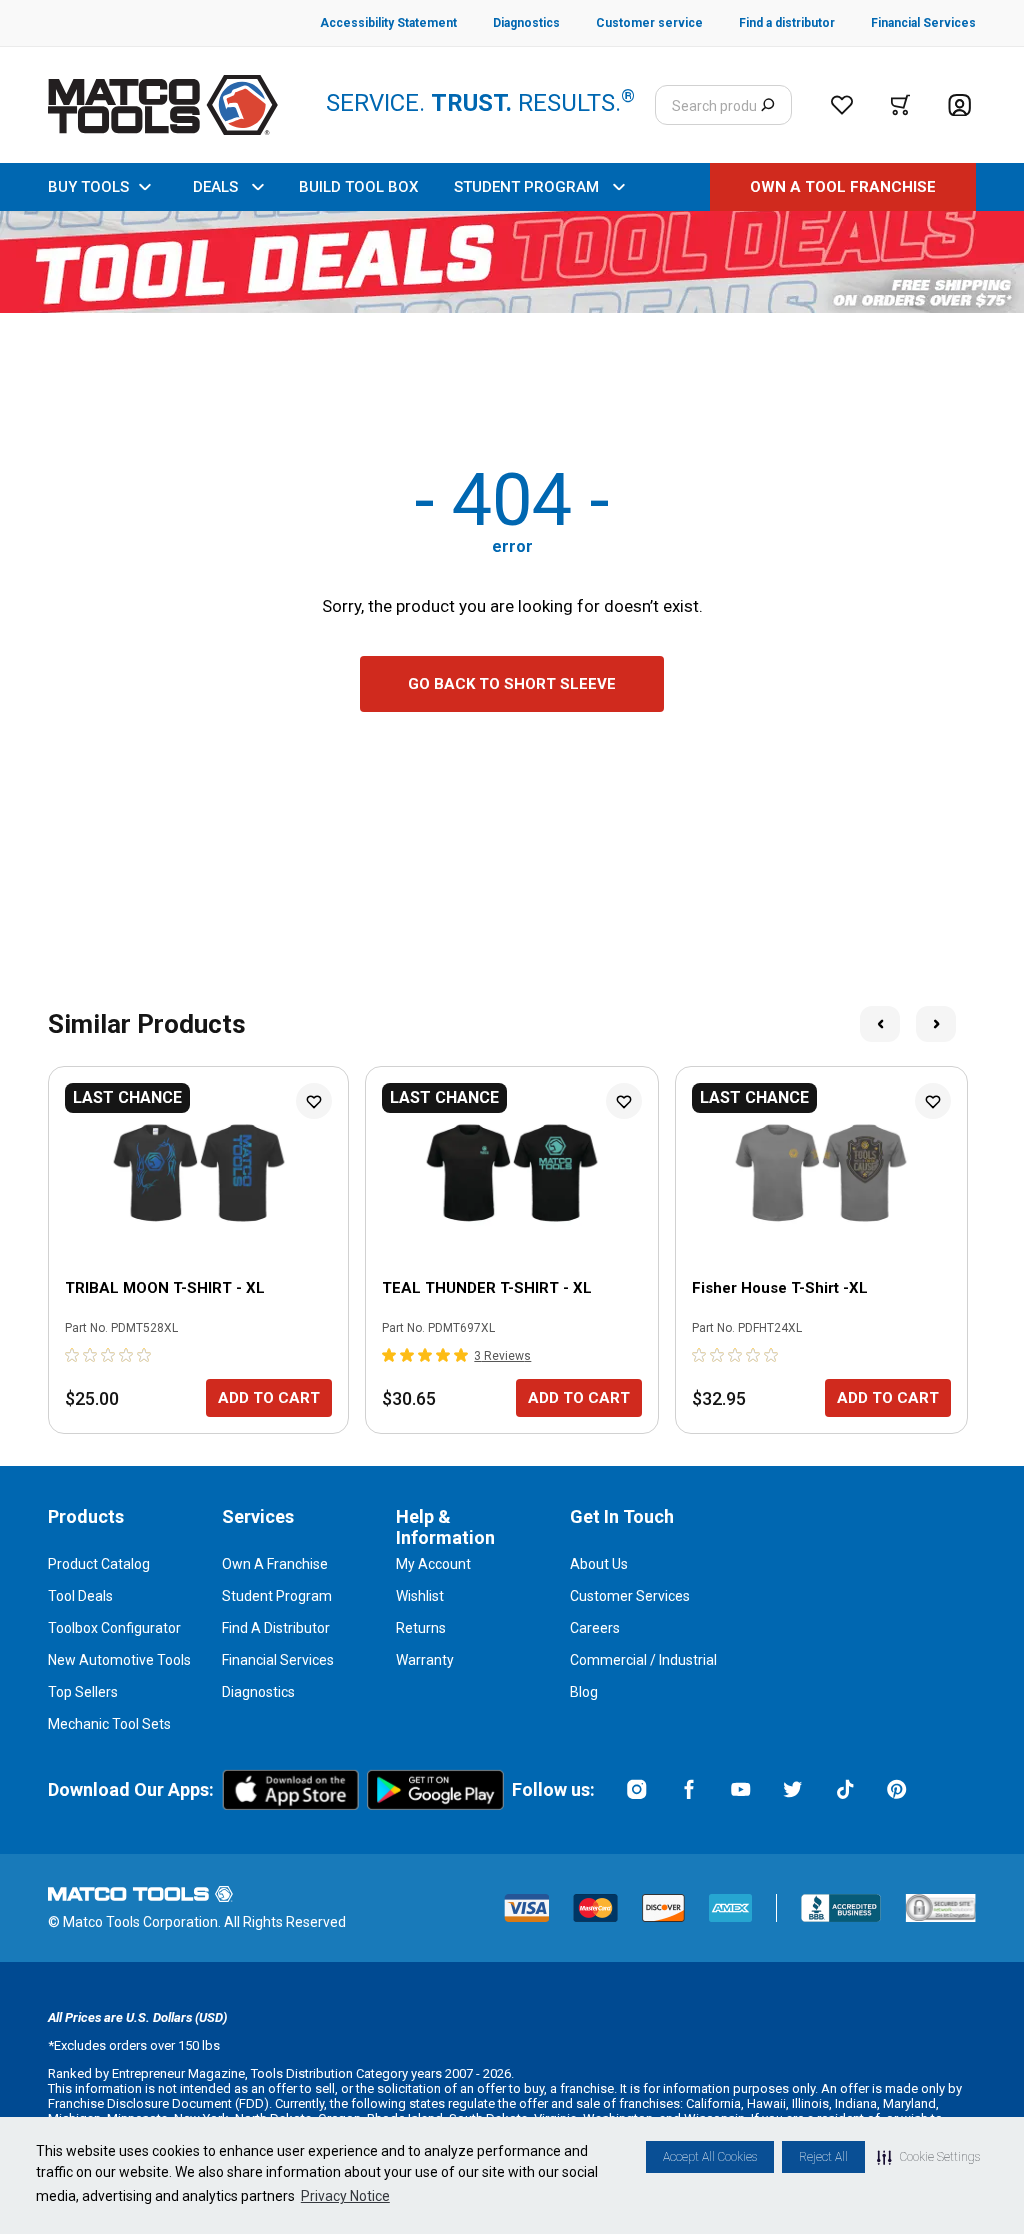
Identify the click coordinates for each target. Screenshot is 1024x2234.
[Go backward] (880, 1024)
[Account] (959, 105)
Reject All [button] (823, 2157)
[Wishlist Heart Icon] (314, 1101)
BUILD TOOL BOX (358, 187)
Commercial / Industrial (643, 1660)
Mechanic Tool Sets (109, 1724)
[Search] (767, 105)
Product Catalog (99, 1564)
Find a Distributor (276, 1628)
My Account (433, 1564)
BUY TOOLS (88, 187)
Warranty (425, 1660)
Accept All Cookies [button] (710, 2157)
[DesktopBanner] (512, 262)
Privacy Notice (345, 2196)
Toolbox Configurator (114, 1628)
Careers (595, 1628)
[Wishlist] (842, 105)
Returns (421, 1628)
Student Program (277, 1596)
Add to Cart (269, 1398)
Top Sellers (83, 1692)
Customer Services (630, 1596)
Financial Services (278, 1660)
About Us (599, 1564)
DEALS (215, 187)
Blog (584, 1692)
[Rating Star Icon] (73, 1355)
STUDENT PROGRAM (526, 187)
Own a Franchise (275, 1564)
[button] (928, 2157)
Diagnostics (258, 1692)
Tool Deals (80, 1596)
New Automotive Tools (119, 1660)
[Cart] (900, 105)
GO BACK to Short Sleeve (512, 684)
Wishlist (420, 1596)
